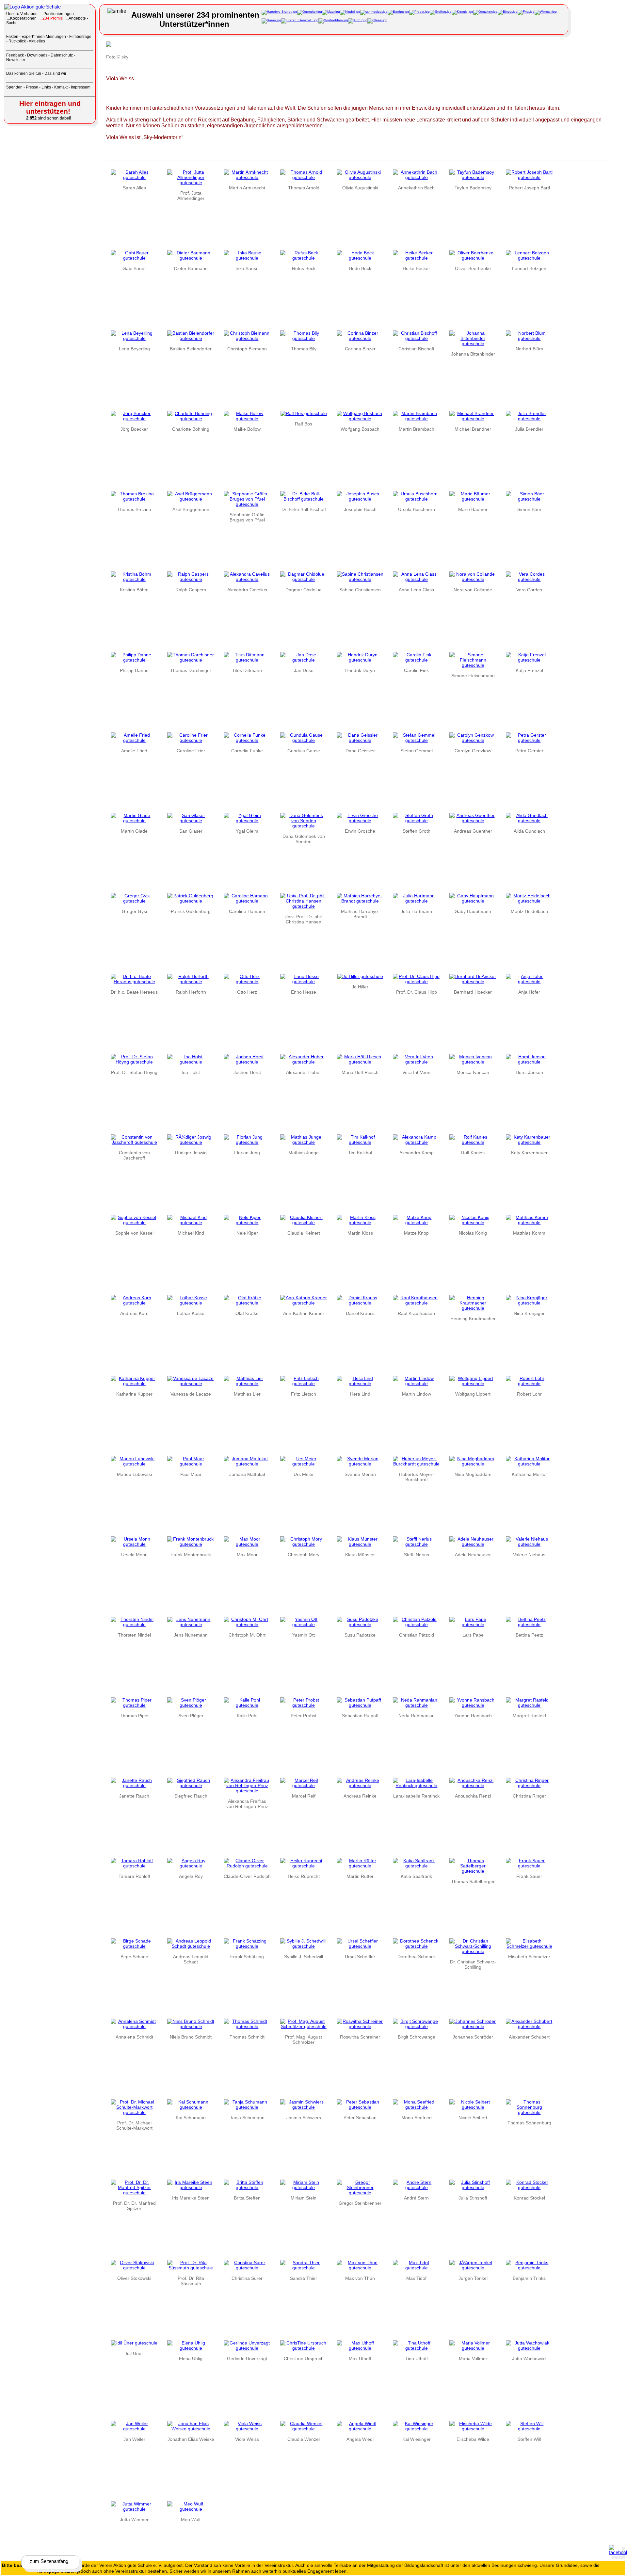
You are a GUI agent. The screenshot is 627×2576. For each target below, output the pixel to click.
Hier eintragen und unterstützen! (50, 107)
